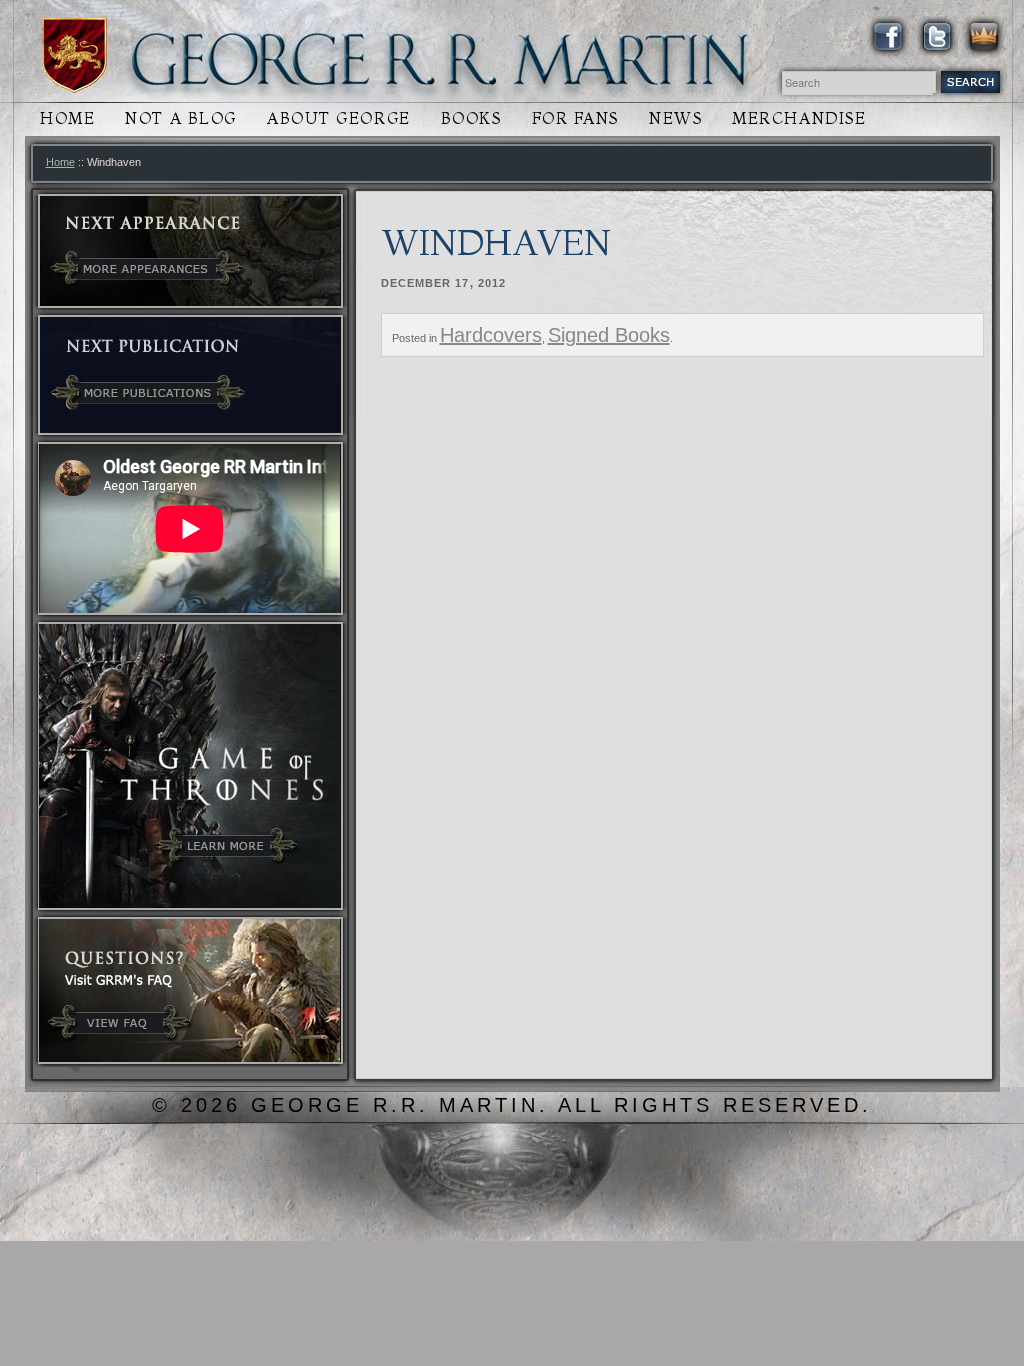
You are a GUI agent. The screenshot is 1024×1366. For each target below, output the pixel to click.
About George (339, 118)
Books (471, 118)
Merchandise (799, 118)
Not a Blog (181, 118)
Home (67, 118)
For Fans (575, 118)
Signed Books (609, 335)
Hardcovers (491, 335)
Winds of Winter (74, 55)
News (675, 118)
